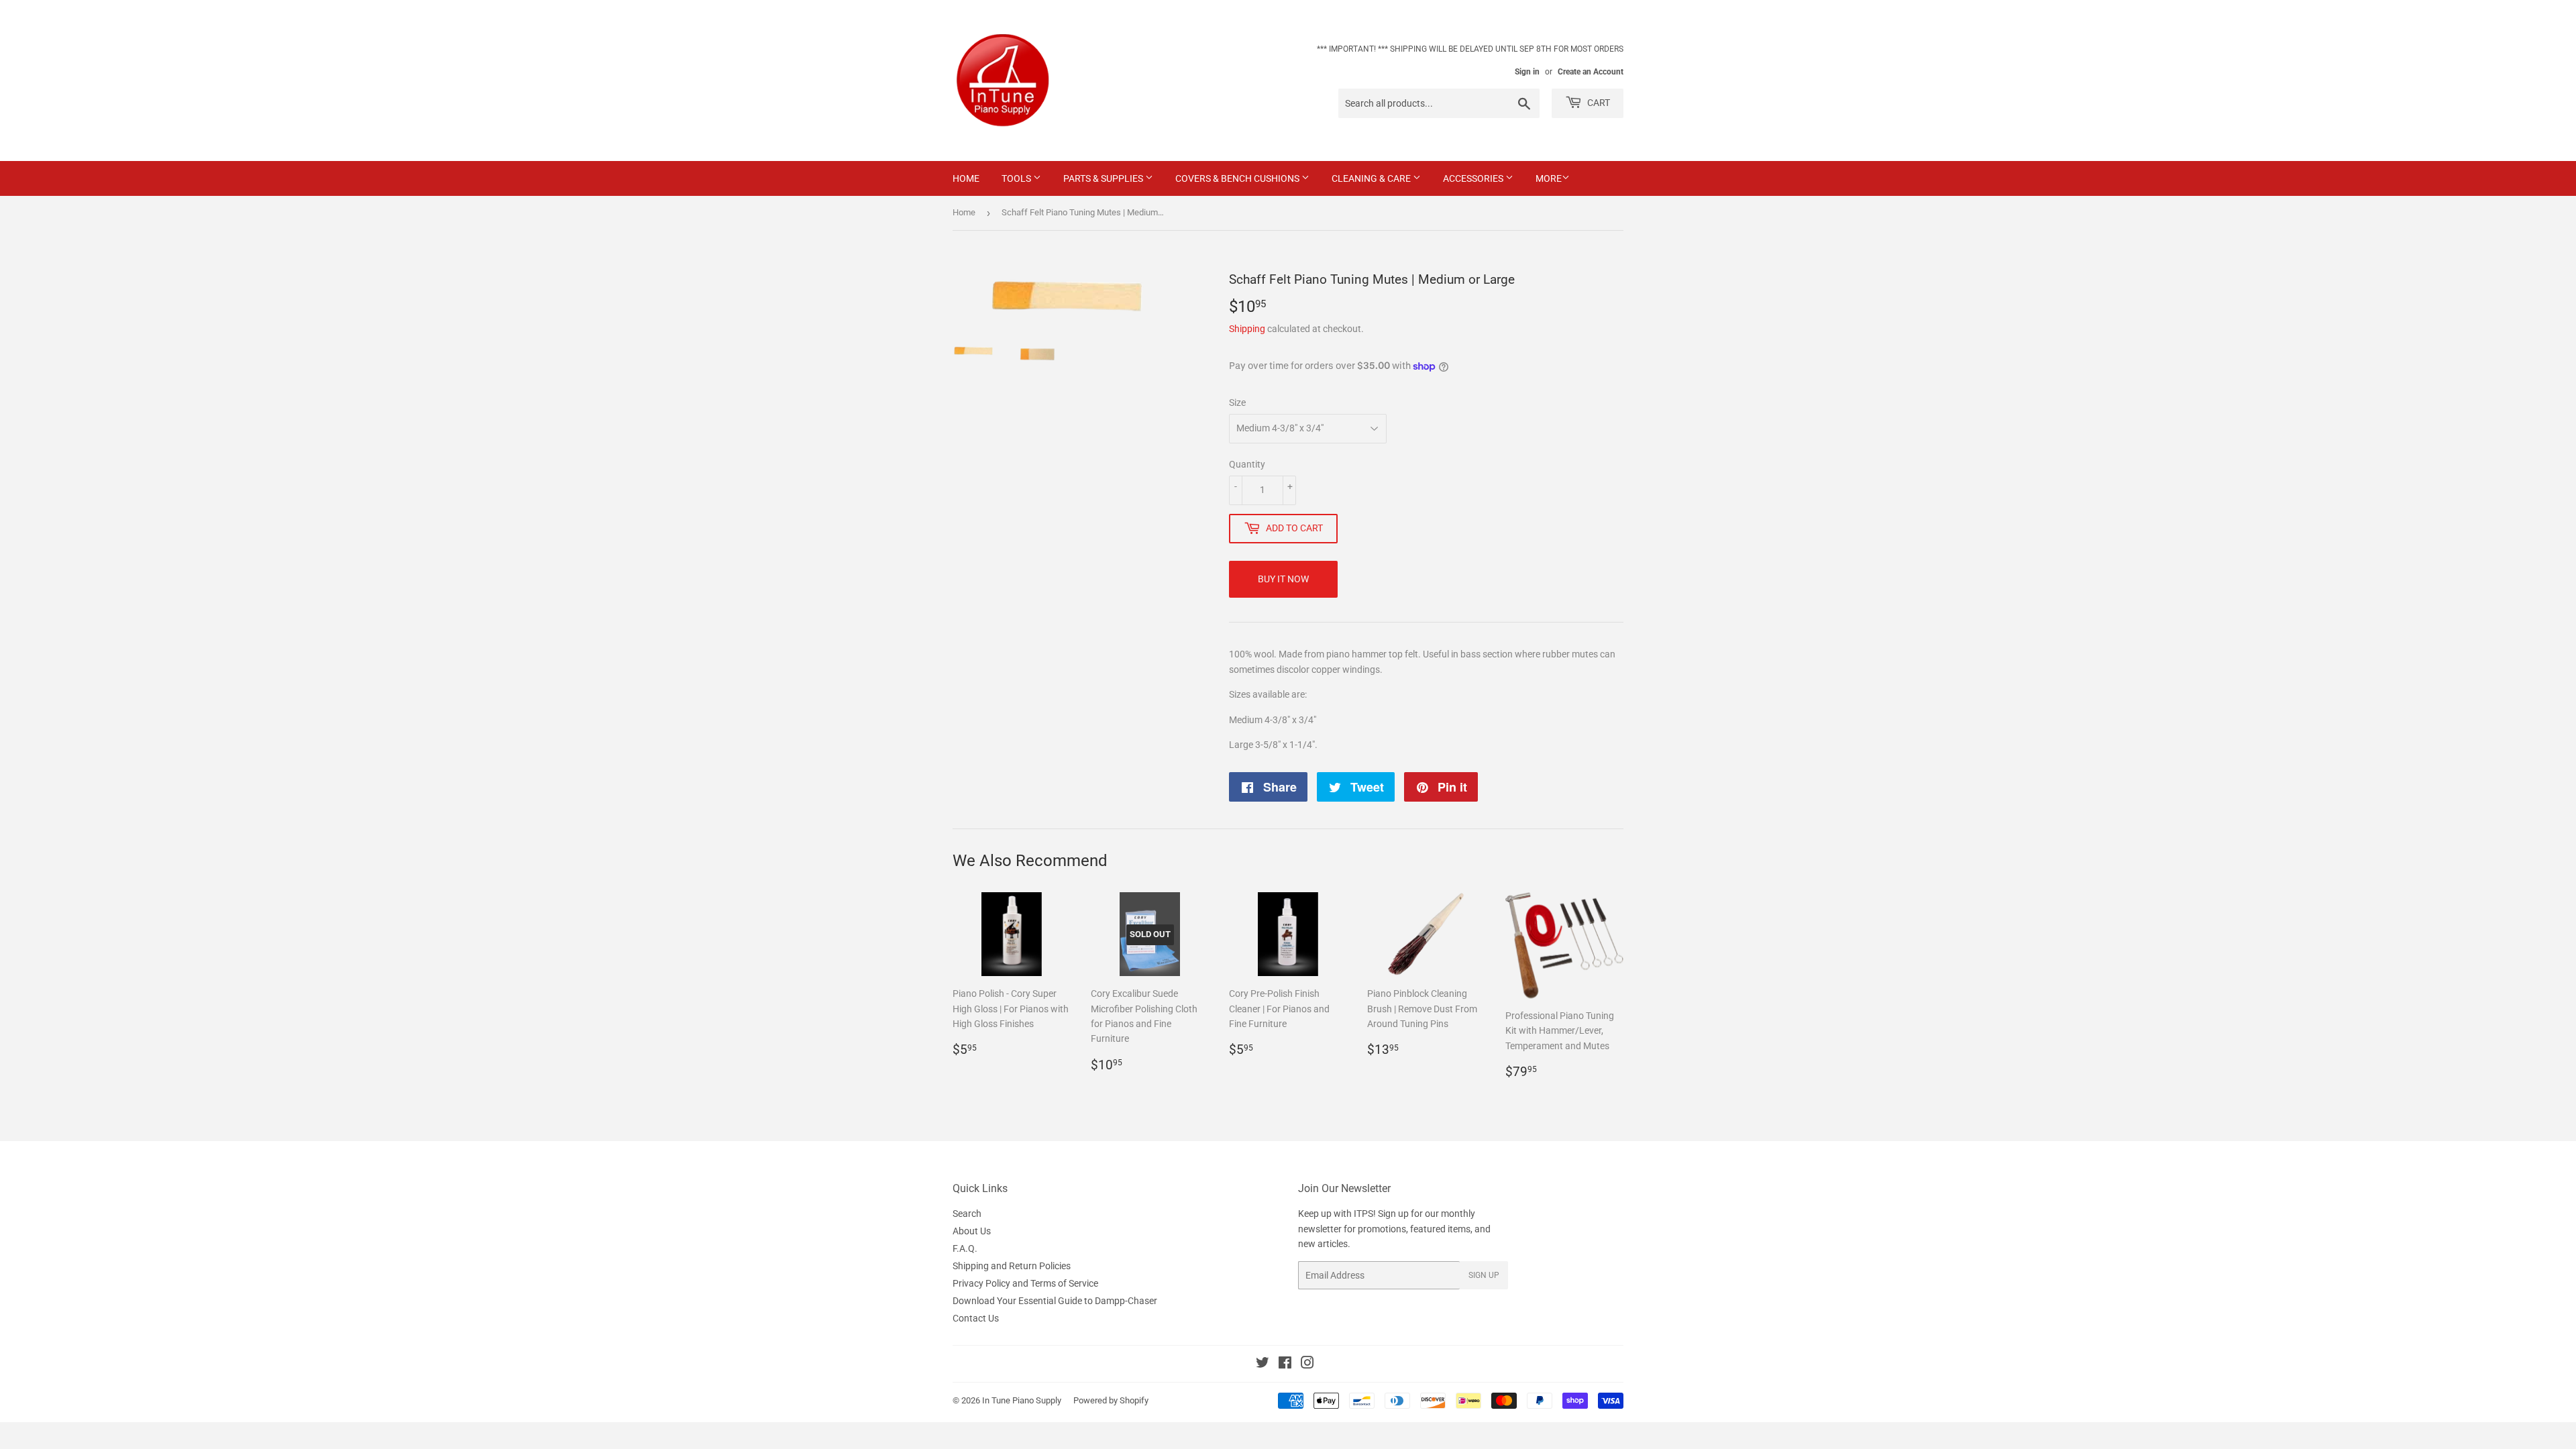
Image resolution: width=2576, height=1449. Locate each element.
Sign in (1527, 72)
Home (966, 178)
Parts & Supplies (1104, 178)
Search (967, 1214)
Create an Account (1591, 72)
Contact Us (976, 1318)
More (1549, 178)
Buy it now (1283, 579)
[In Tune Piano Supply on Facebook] (1285, 1364)
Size (1237, 402)
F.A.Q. (965, 1248)
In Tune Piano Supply (1022, 1400)
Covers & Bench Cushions (1238, 178)
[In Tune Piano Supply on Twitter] (1263, 1364)
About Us (972, 1231)
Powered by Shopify (1111, 1400)
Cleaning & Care (1372, 178)
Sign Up (1484, 1275)
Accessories (1474, 178)
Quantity (1247, 464)
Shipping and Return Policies (1012, 1266)
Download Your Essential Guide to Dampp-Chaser (1055, 1301)
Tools (1017, 178)
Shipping (1247, 329)
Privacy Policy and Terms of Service (1025, 1283)
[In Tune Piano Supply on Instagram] (1307, 1364)
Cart (1598, 103)
